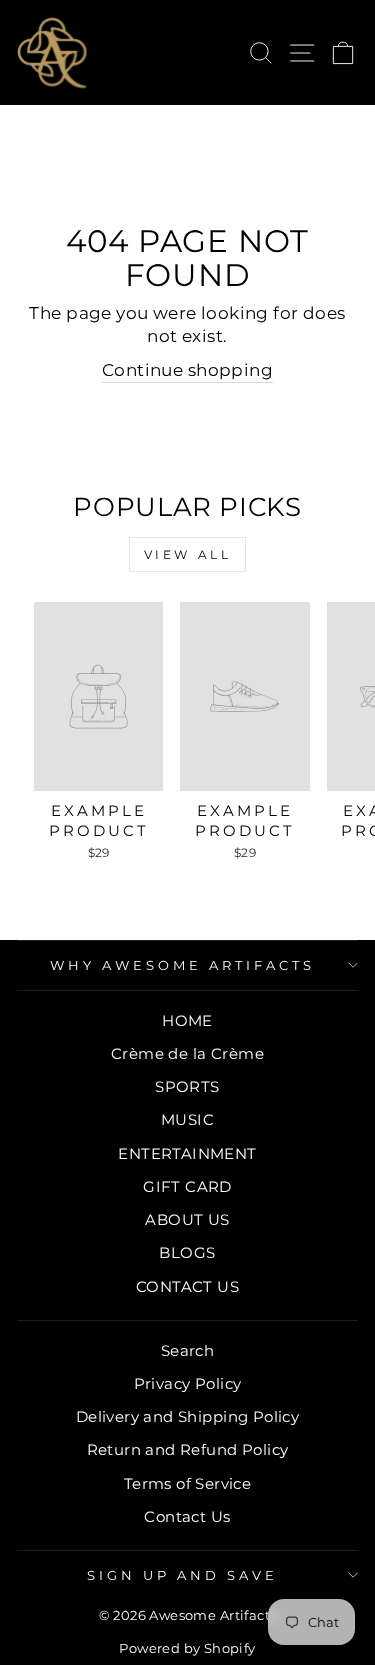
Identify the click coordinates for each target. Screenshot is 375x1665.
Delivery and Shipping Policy (188, 1416)
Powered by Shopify (187, 1648)
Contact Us (187, 1516)
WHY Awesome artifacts (182, 965)
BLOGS (187, 1252)
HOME (187, 1020)
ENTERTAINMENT (187, 1153)
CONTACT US (187, 1286)
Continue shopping (187, 370)
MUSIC (187, 1119)
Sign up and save (182, 1575)
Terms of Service (188, 1483)
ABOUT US (187, 1219)
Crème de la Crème (187, 1053)
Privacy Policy (188, 1383)
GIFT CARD (187, 1186)
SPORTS (187, 1086)
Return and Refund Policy (188, 1449)
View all (188, 554)
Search (187, 1350)
